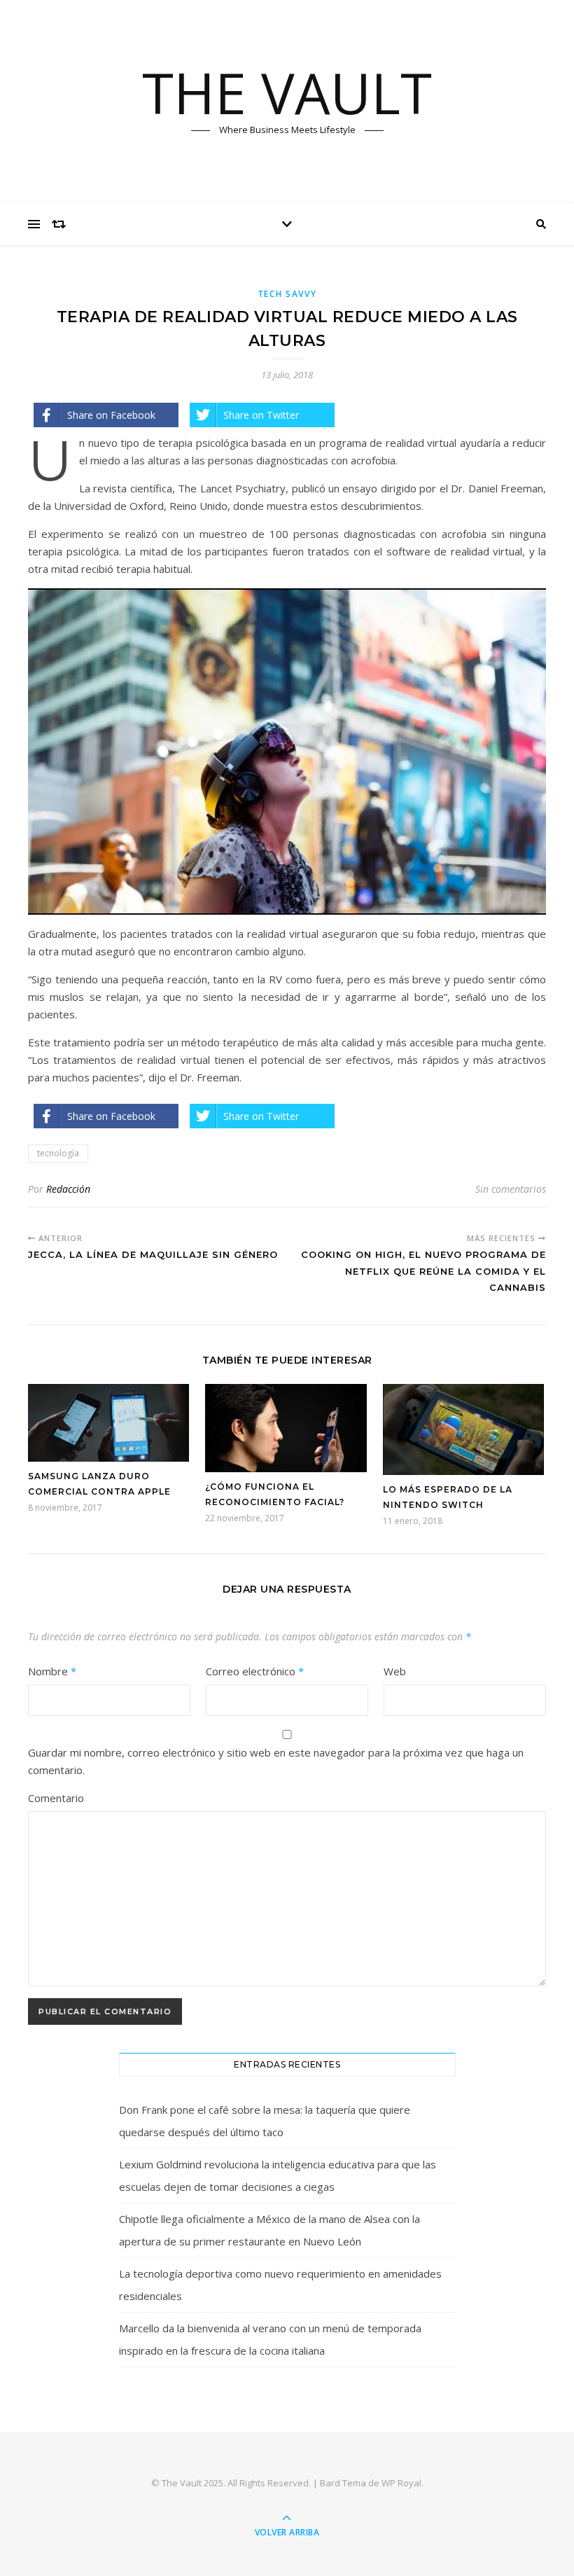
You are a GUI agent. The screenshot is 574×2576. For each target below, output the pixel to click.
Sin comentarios (511, 1189)
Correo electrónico (255, 1671)
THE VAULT (287, 92)
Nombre (52, 1671)
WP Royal (401, 2483)
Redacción (68, 1189)
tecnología (58, 1153)
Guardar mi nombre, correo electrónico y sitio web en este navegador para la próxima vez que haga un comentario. (276, 1761)
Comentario (56, 1798)
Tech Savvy (287, 294)
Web (395, 1671)
